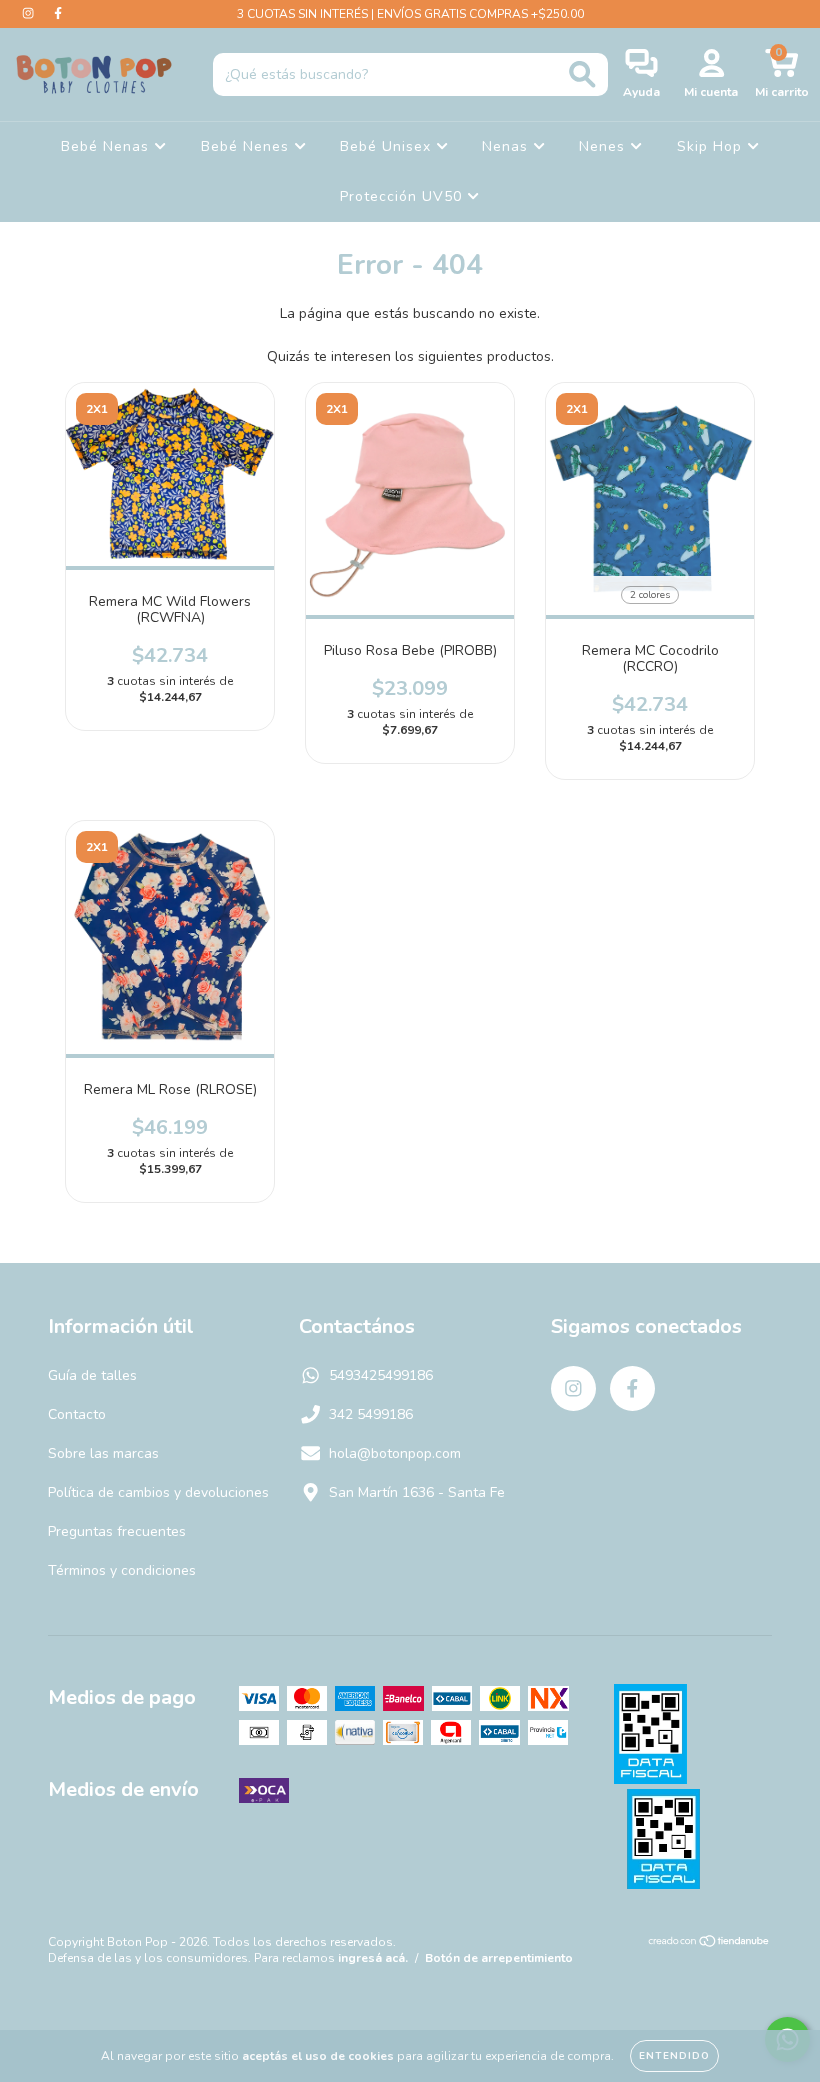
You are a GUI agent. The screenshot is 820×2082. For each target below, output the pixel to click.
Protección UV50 (403, 196)
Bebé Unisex (388, 146)
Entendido (674, 2056)
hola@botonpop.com (395, 1453)
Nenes (604, 146)
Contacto (77, 1414)
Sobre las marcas (103, 1453)
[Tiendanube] (709, 1944)
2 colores (650, 595)
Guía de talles (92, 1375)
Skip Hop (712, 146)
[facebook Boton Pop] (58, 13)
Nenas (507, 146)
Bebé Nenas (107, 146)
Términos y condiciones (122, 1570)
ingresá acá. (373, 1958)
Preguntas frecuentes (117, 1531)
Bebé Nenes (247, 146)
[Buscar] (582, 74)
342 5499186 (371, 1414)
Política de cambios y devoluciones (158, 1492)
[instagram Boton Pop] (30, 13)
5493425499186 (381, 1375)
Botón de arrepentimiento (499, 1958)
